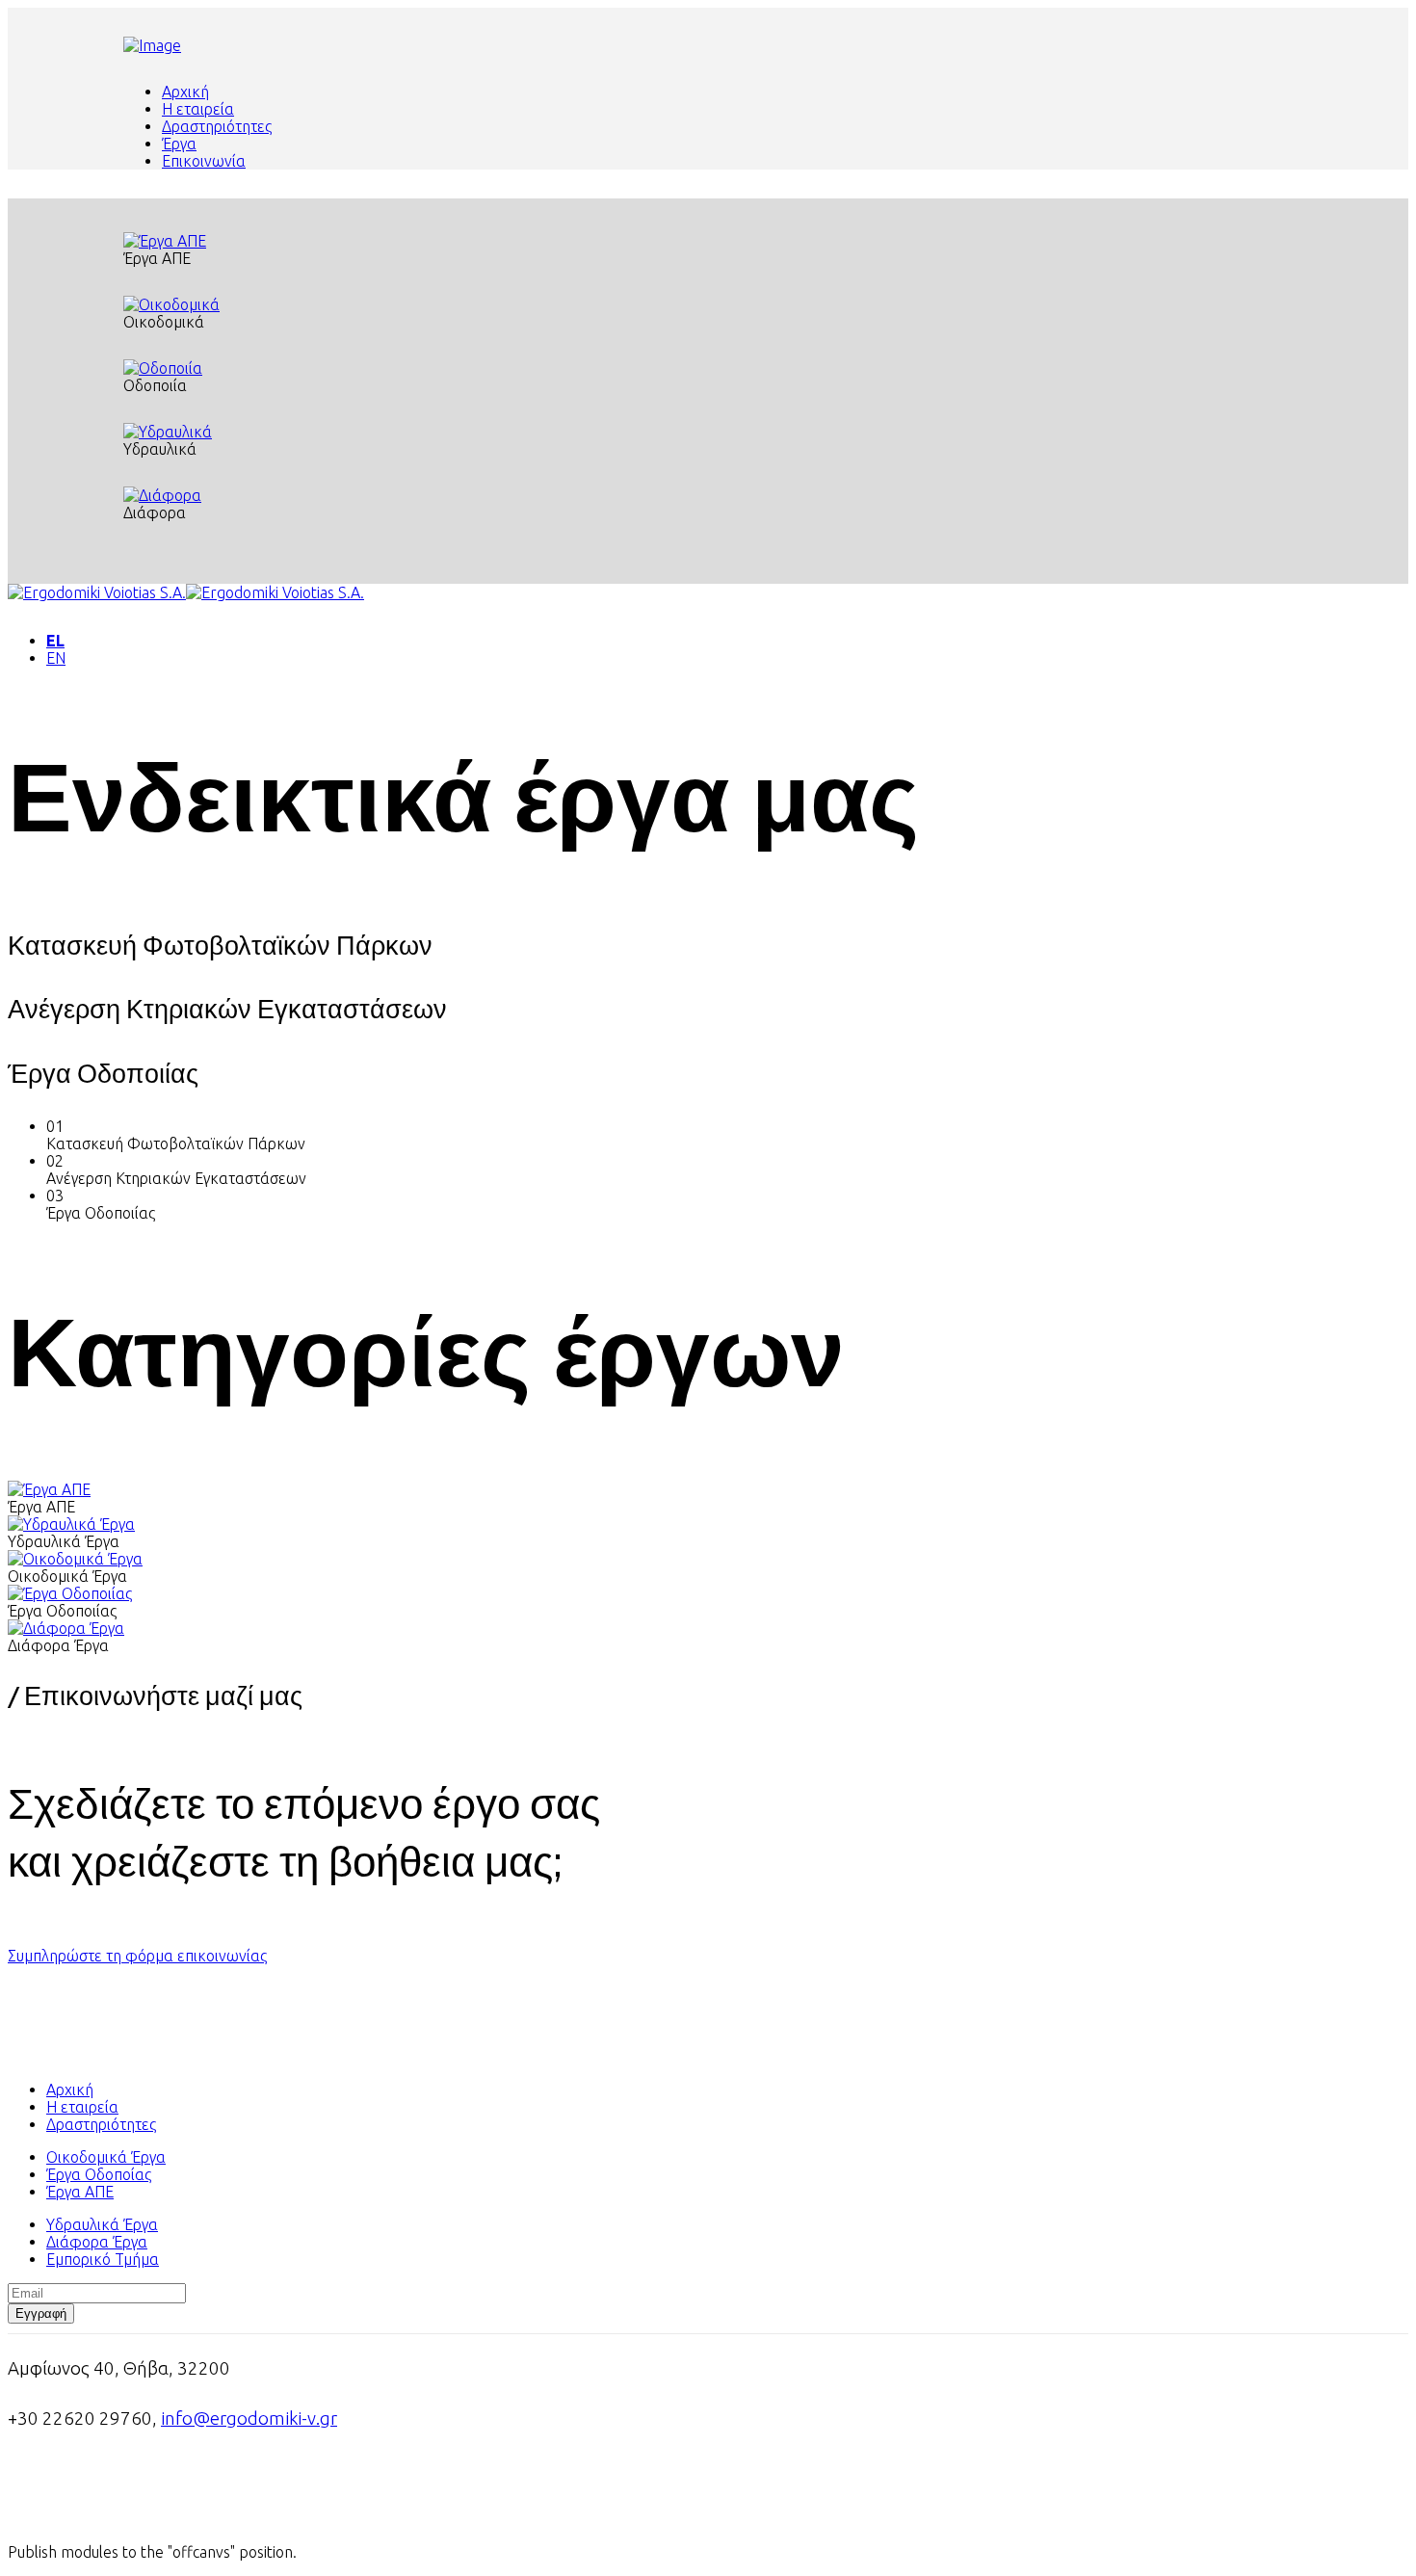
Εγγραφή (41, 2313)
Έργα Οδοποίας (99, 2174)
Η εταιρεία (198, 109)
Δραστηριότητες (217, 126)
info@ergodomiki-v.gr (249, 2418)
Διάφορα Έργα (97, 2242)
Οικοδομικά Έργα (106, 2157)
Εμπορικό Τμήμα (103, 2259)
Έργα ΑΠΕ (80, 2192)
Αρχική (185, 92)
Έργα (179, 144)
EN (56, 658)
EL (55, 641)
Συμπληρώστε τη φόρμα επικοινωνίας (137, 1956)
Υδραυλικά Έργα (102, 2224)
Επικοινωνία (204, 161)
